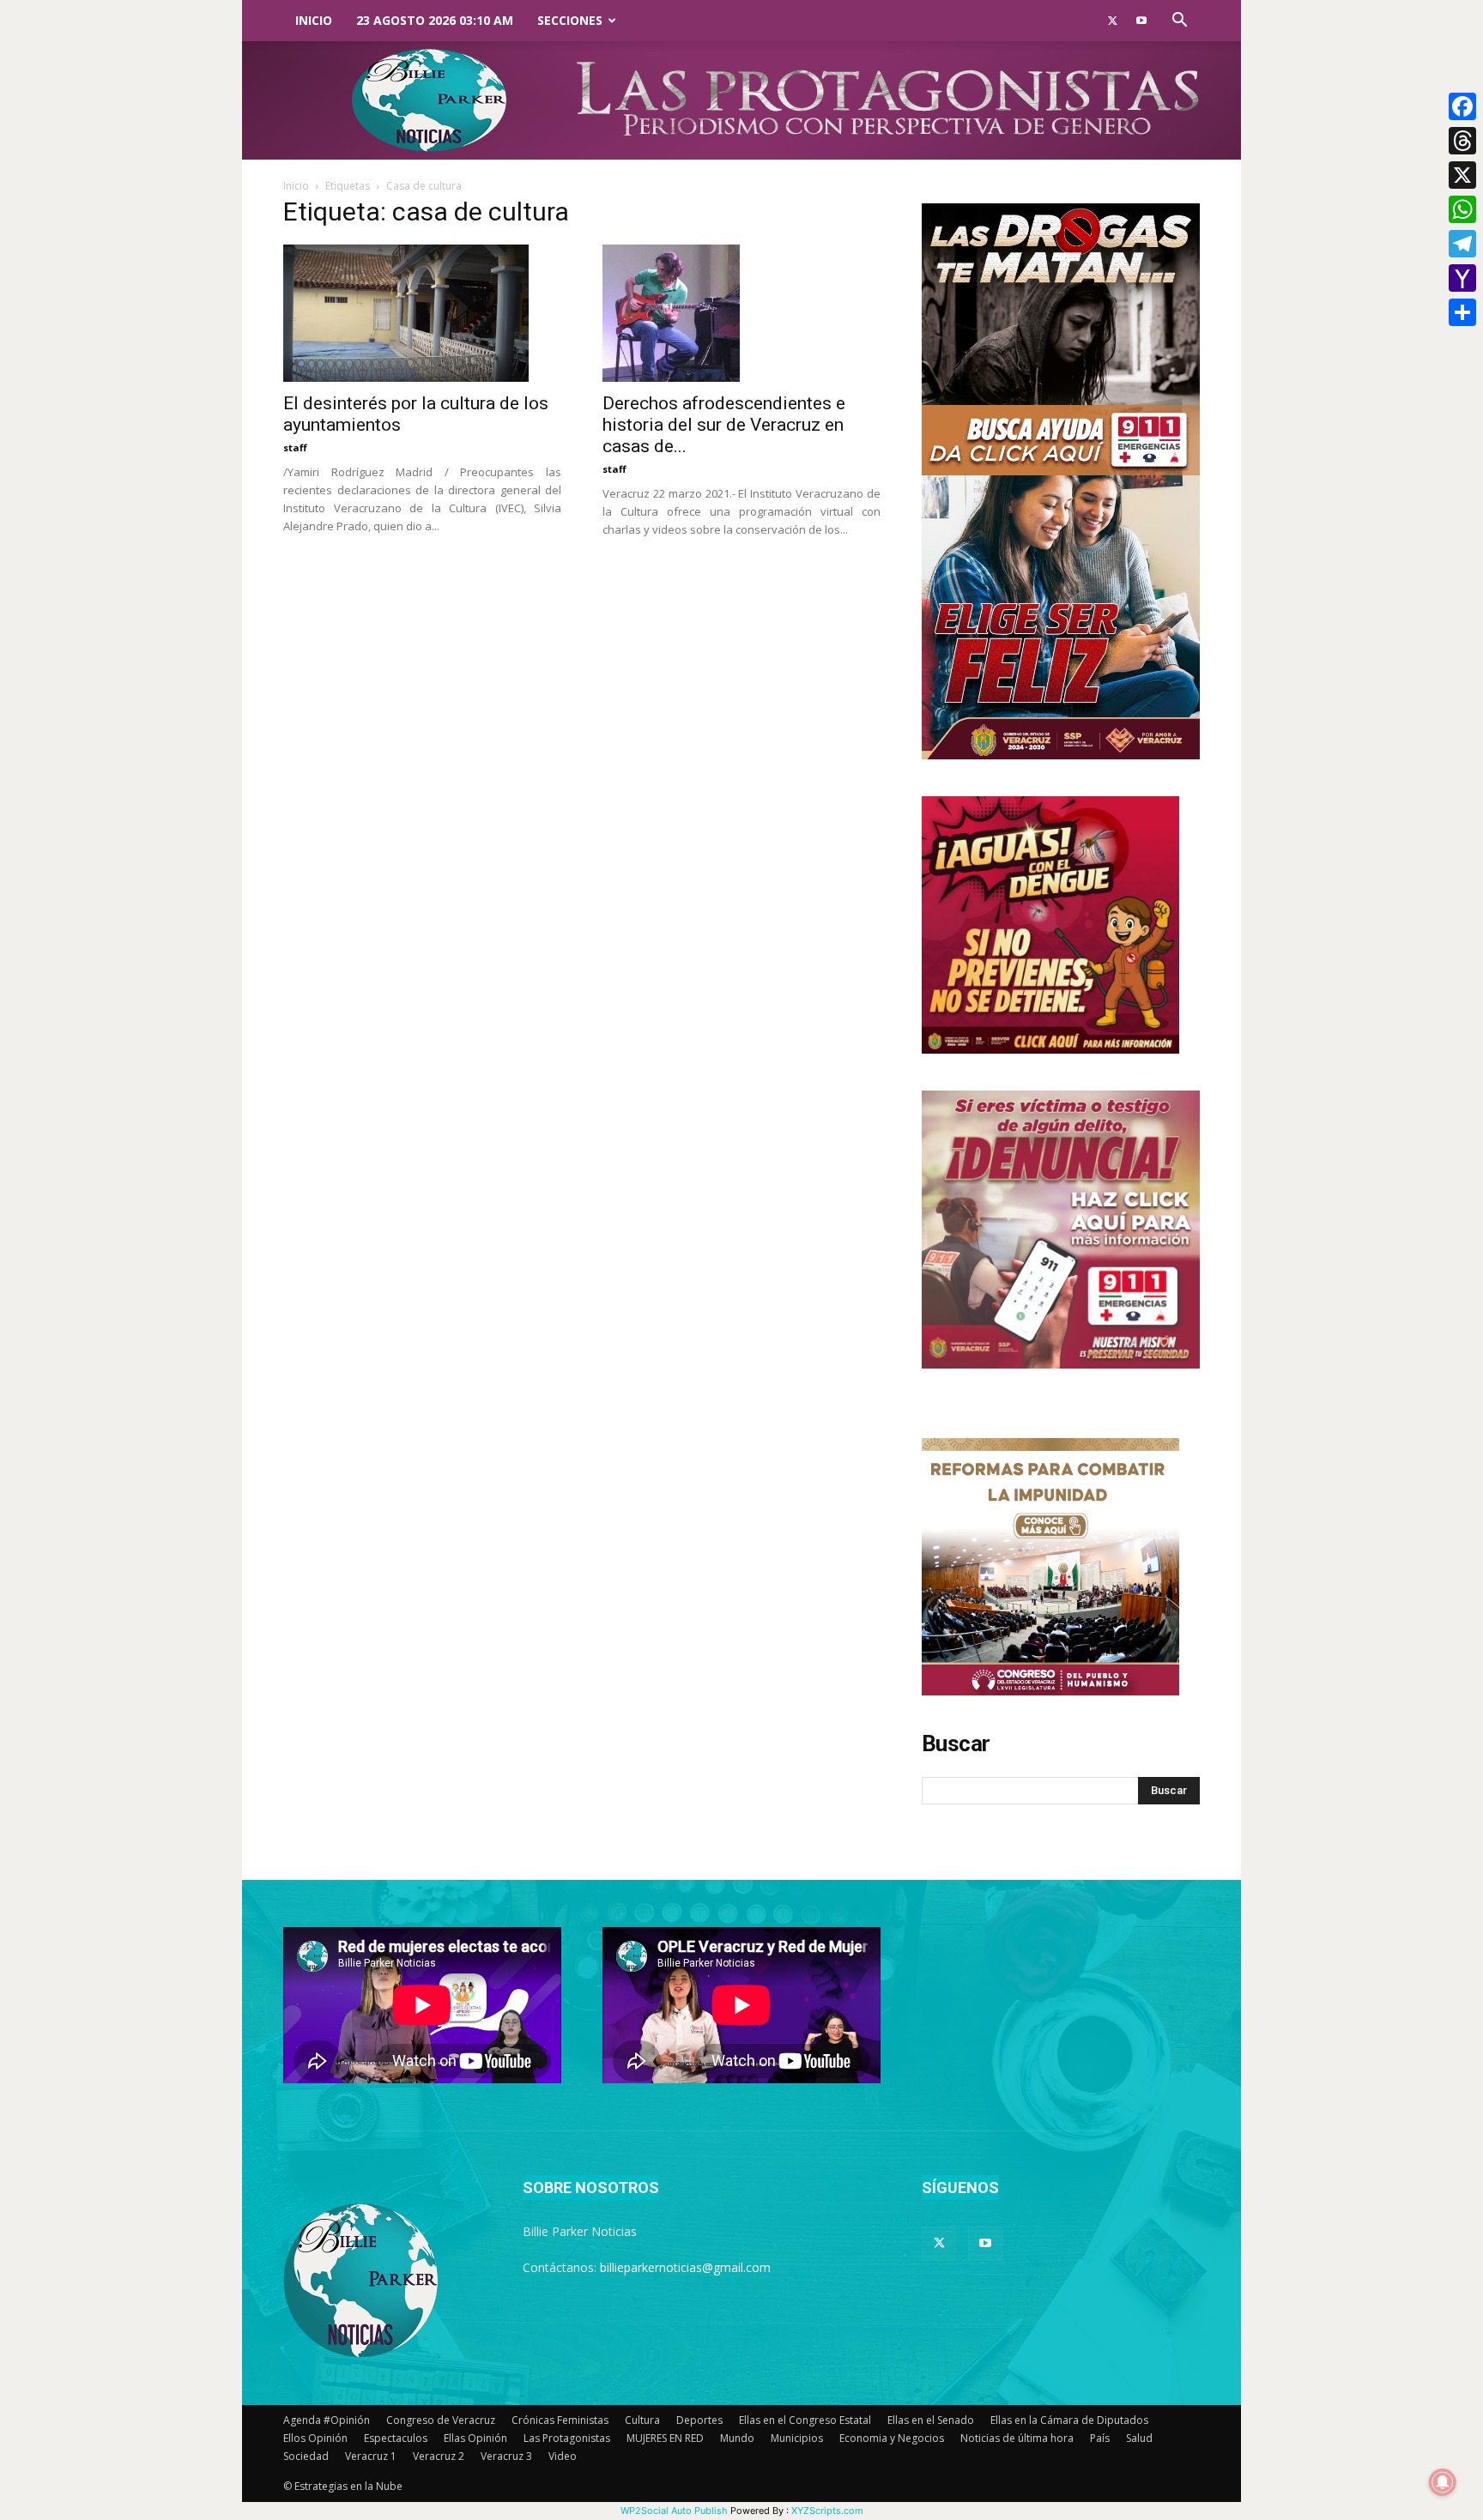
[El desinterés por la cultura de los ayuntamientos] (422, 313)
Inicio (314, 20)
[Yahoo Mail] (1462, 278)
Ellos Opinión (315, 2438)
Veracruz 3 (506, 2456)
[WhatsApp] (1462, 209)
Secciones (570, 20)
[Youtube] (1141, 21)
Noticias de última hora (1017, 2438)
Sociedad (306, 2456)
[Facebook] (1462, 106)
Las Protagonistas (567, 2438)
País (1100, 2438)
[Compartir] (1462, 312)
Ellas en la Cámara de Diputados (1069, 2420)
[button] (1179, 22)
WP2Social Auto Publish (674, 2511)
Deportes (699, 2420)
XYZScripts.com (827, 2511)
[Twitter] (1112, 21)
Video (563, 2456)
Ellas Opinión (475, 2438)
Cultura (642, 2420)
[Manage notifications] (1443, 2482)
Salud (1139, 2438)
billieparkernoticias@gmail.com (685, 2267)
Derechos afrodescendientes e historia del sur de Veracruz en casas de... (724, 425)
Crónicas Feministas (560, 2420)
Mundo (737, 2438)
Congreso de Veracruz (441, 2420)
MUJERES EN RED (665, 2438)
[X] (1462, 175)
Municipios (797, 2438)
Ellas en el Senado (931, 2420)
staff (295, 447)
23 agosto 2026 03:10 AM (435, 20)
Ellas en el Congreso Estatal (805, 2420)
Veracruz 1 (371, 2456)
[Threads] (1462, 141)
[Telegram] (1462, 244)
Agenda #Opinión (327, 2420)
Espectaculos (396, 2438)
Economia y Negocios (892, 2438)
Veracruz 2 (439, 2456)
